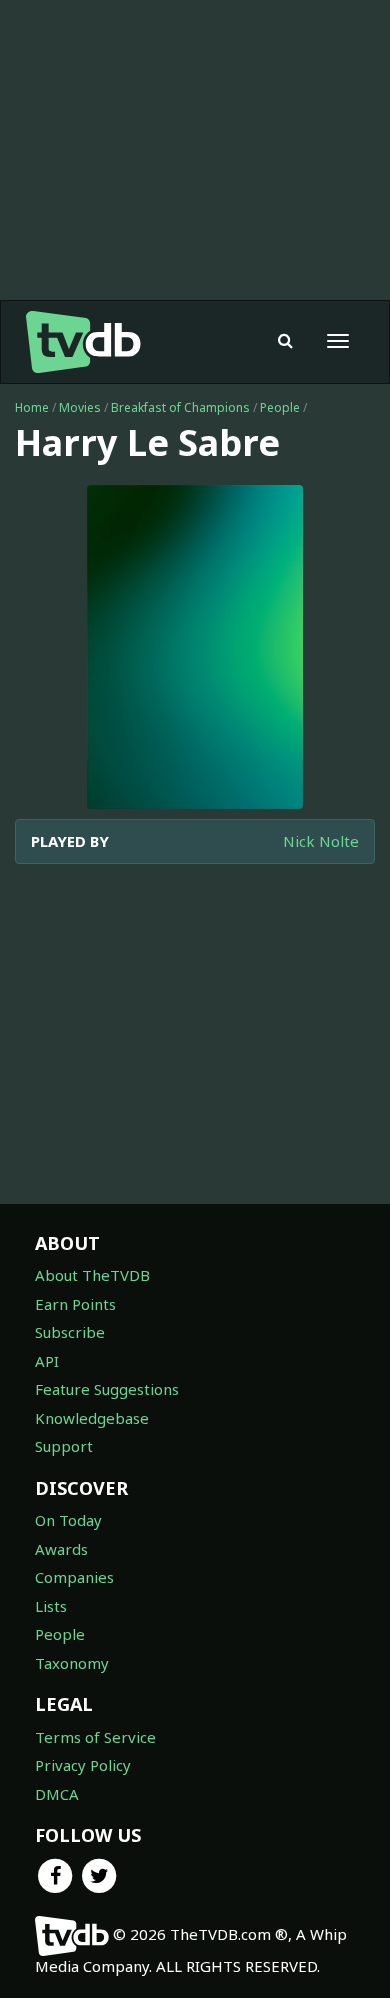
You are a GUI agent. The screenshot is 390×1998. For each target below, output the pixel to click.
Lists (51, 1606)
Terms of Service (95, 1737)
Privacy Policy (83, 1765)
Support (64, 1446)
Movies (80, 407)
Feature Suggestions (107, 1389)
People (280, 407)
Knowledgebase (92, 1418)
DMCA (57, 1794)
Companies (74, 1577)
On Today (68, 1520)
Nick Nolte (321, 841)
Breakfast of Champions (180, 407)
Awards (61, 1549)
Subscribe (70, 1332)
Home (32, 407)
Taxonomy (72, 1663)
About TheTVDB (92, 1275)
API (47, 1361)
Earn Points (75, 1304)
